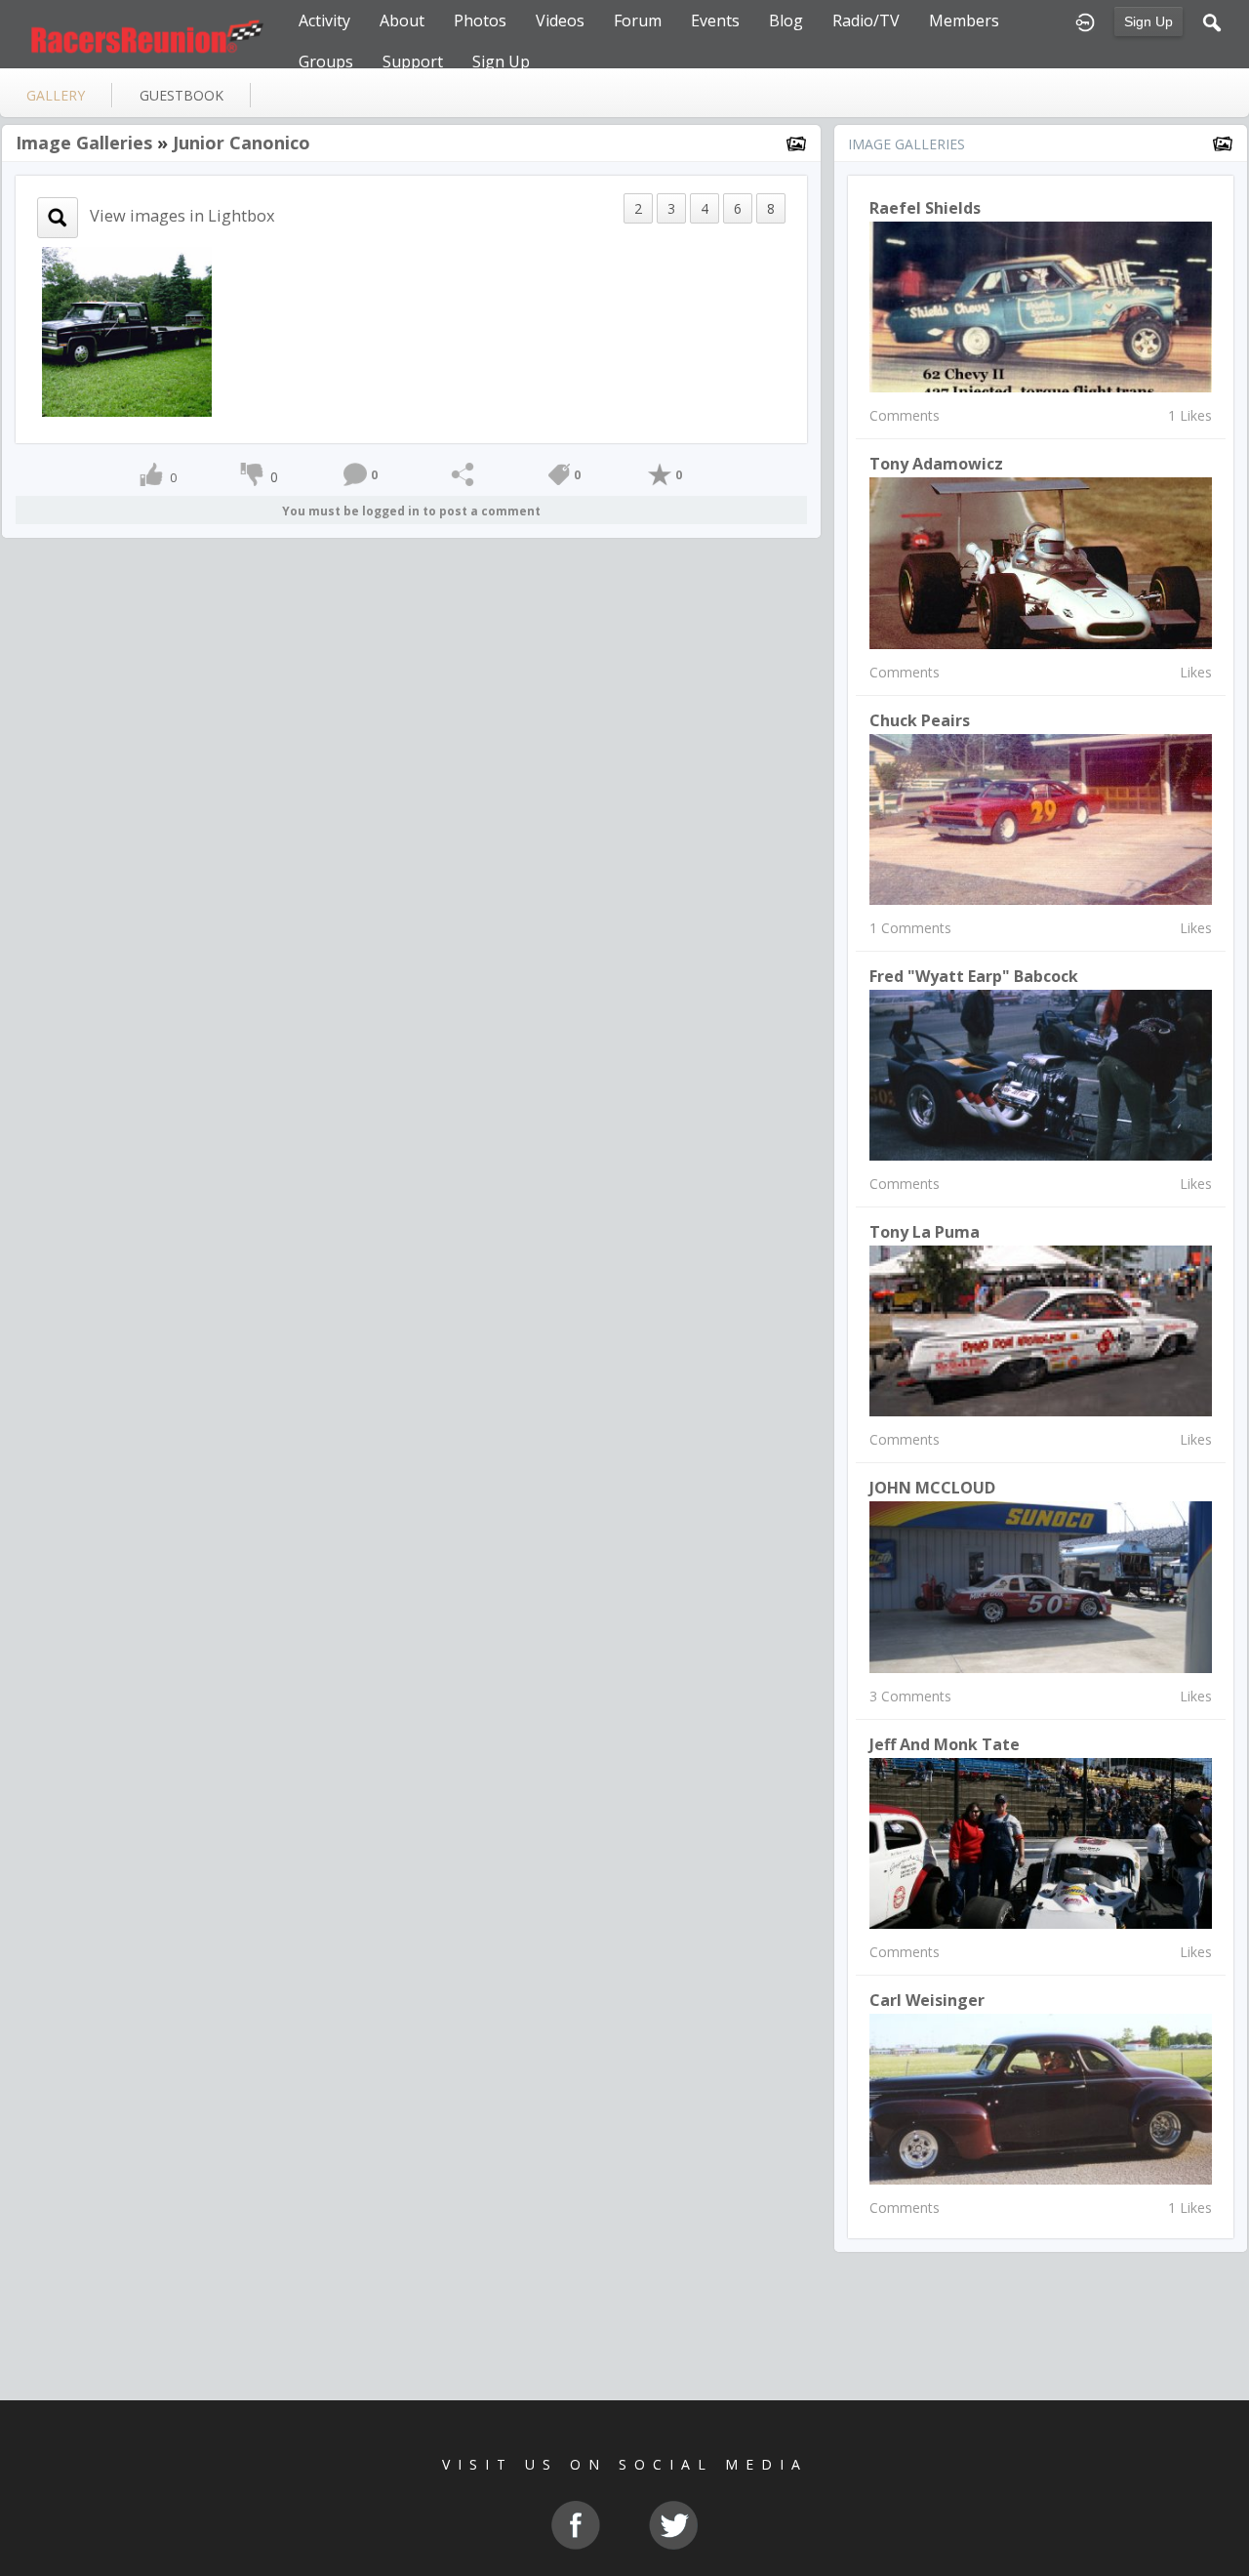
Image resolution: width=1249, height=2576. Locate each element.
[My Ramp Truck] (127, 330)
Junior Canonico (242, 143)
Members (964, 20)
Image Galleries (84, 143)
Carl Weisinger (927, 2000)
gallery (56, 95)
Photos (480, 20)
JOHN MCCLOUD (932, 1488)
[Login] (1085, 20)
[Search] (1212, 20)
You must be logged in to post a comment (411, 511)
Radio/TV (866, 20)
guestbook (181, 95)
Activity (324, 20)
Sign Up (1148, 21)
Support (413, 61)
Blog (786, 20)
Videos (560, 20)
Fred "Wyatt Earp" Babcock (974, 976)
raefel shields (925, 208)
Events (715, 20)
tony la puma (925, 1232)
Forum (638, 20)
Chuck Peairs (920, 720)
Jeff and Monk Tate (945, 1744)
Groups (326, 61)
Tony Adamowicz (936, 464)
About (402, 20)
